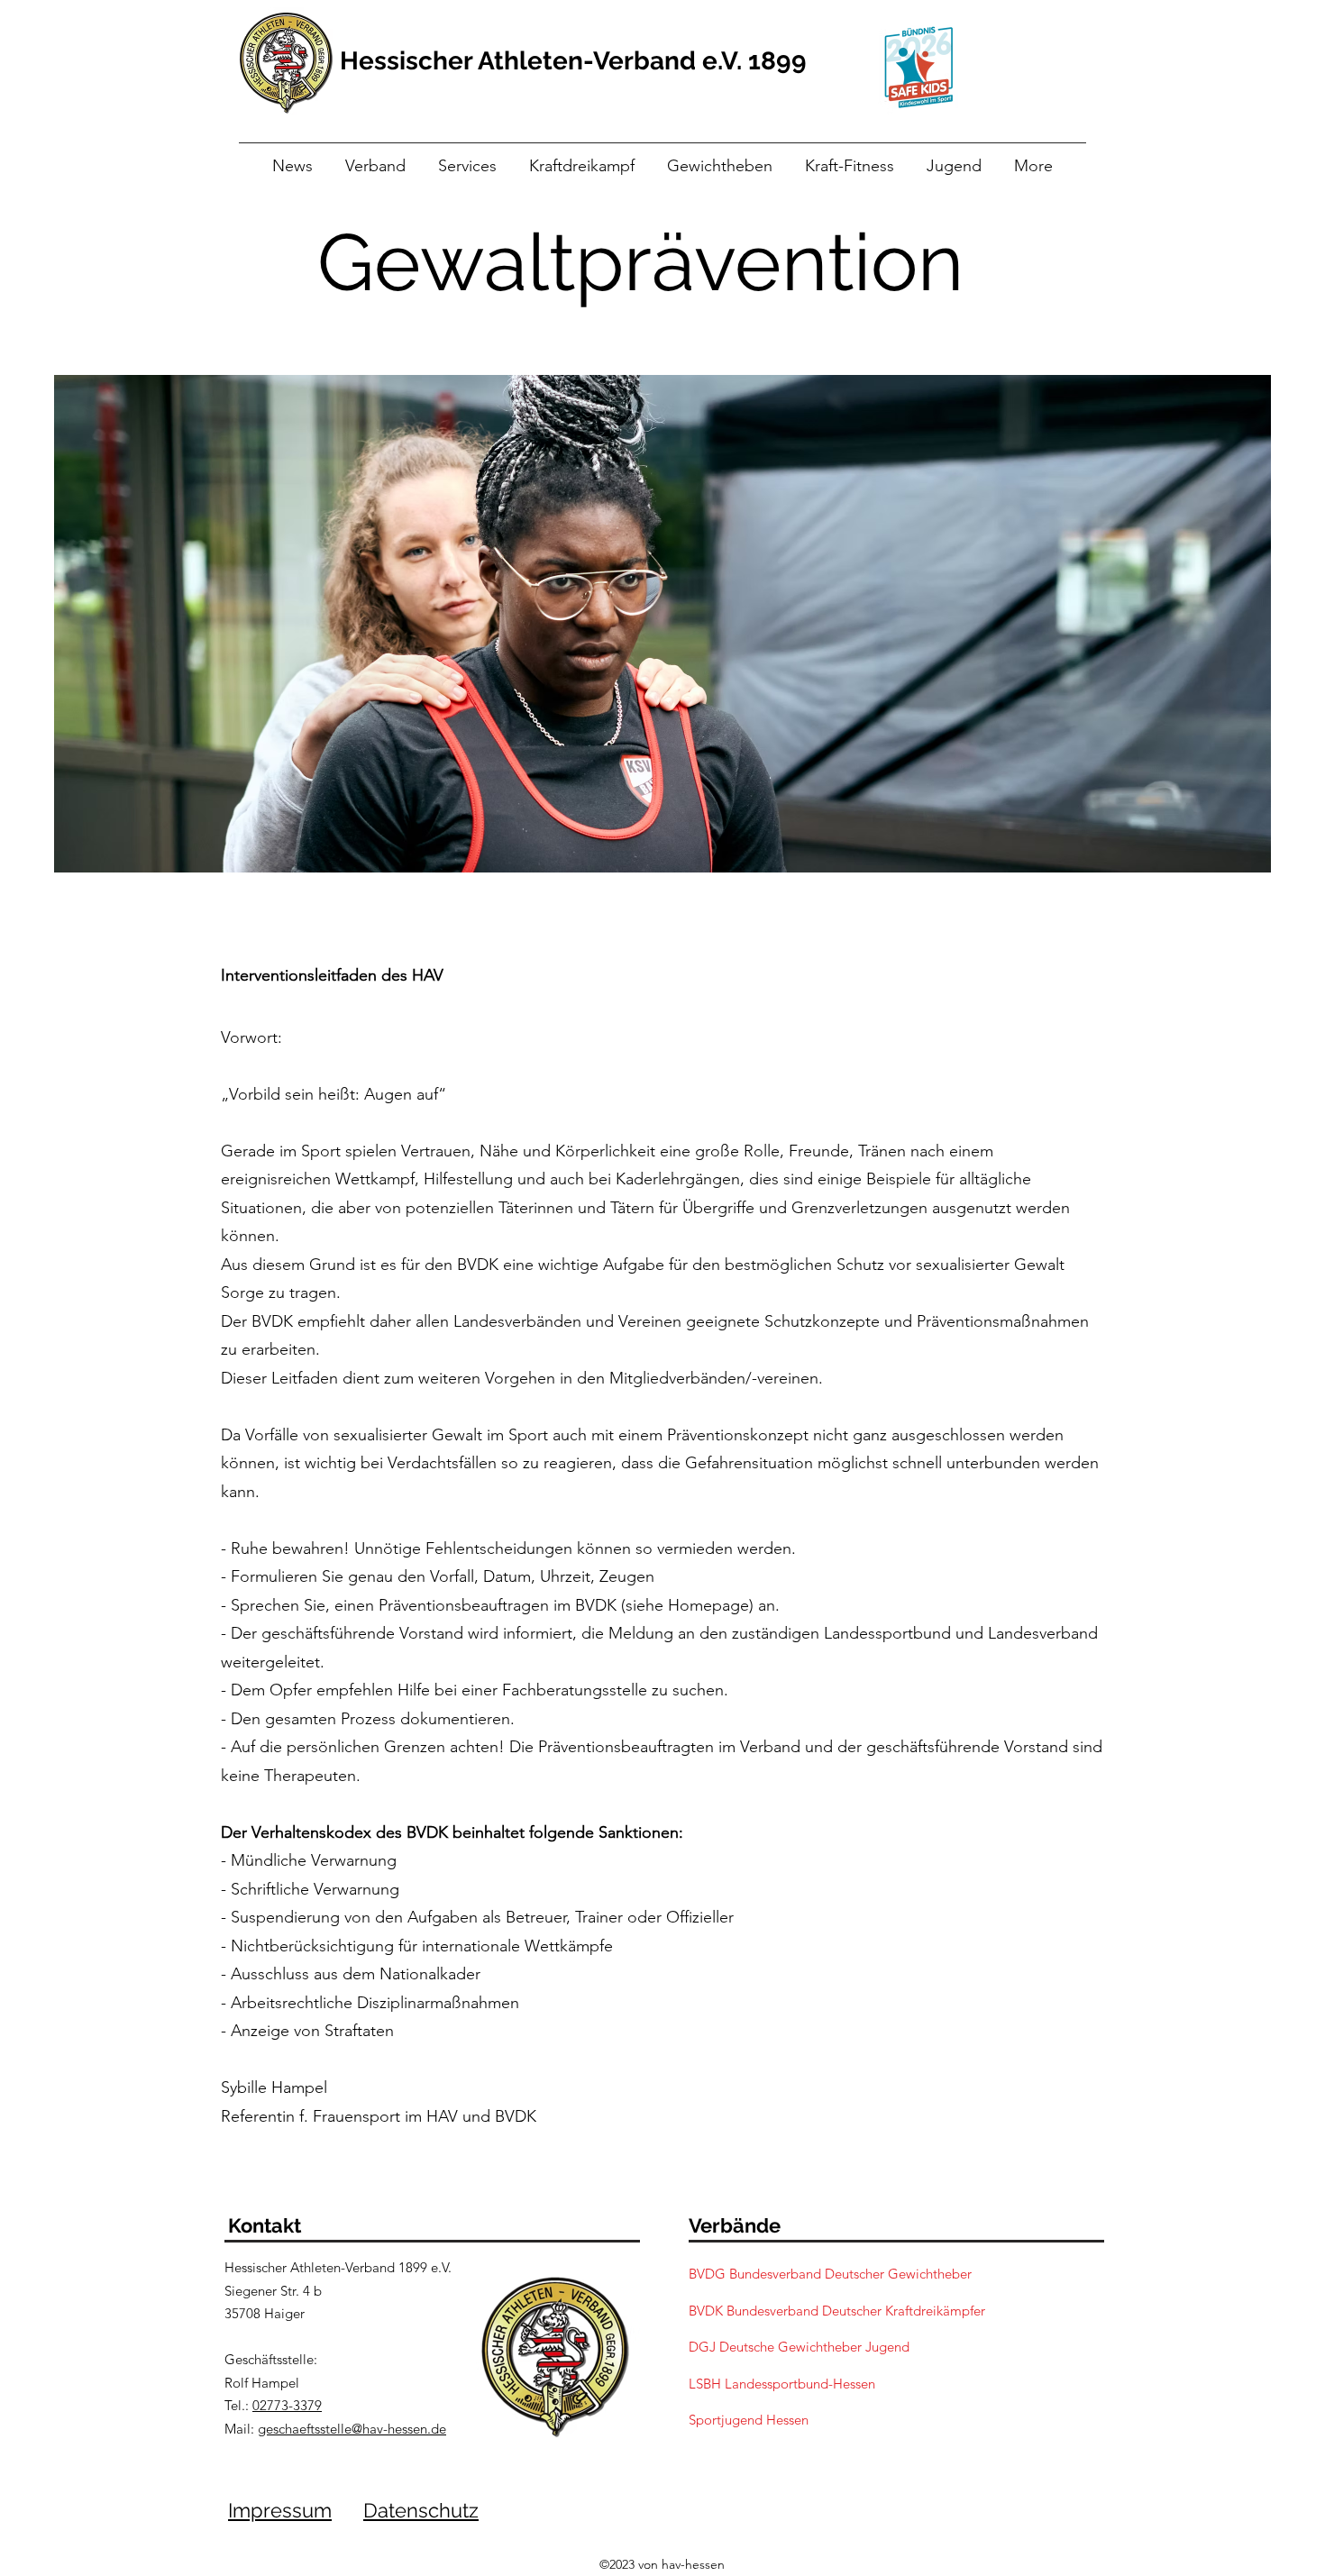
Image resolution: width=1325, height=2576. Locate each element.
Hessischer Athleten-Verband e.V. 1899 (573, 61)
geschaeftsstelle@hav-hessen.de (352, 2429)
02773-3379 (287, 2405)
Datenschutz (421, 2510)
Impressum (280, 2510)
